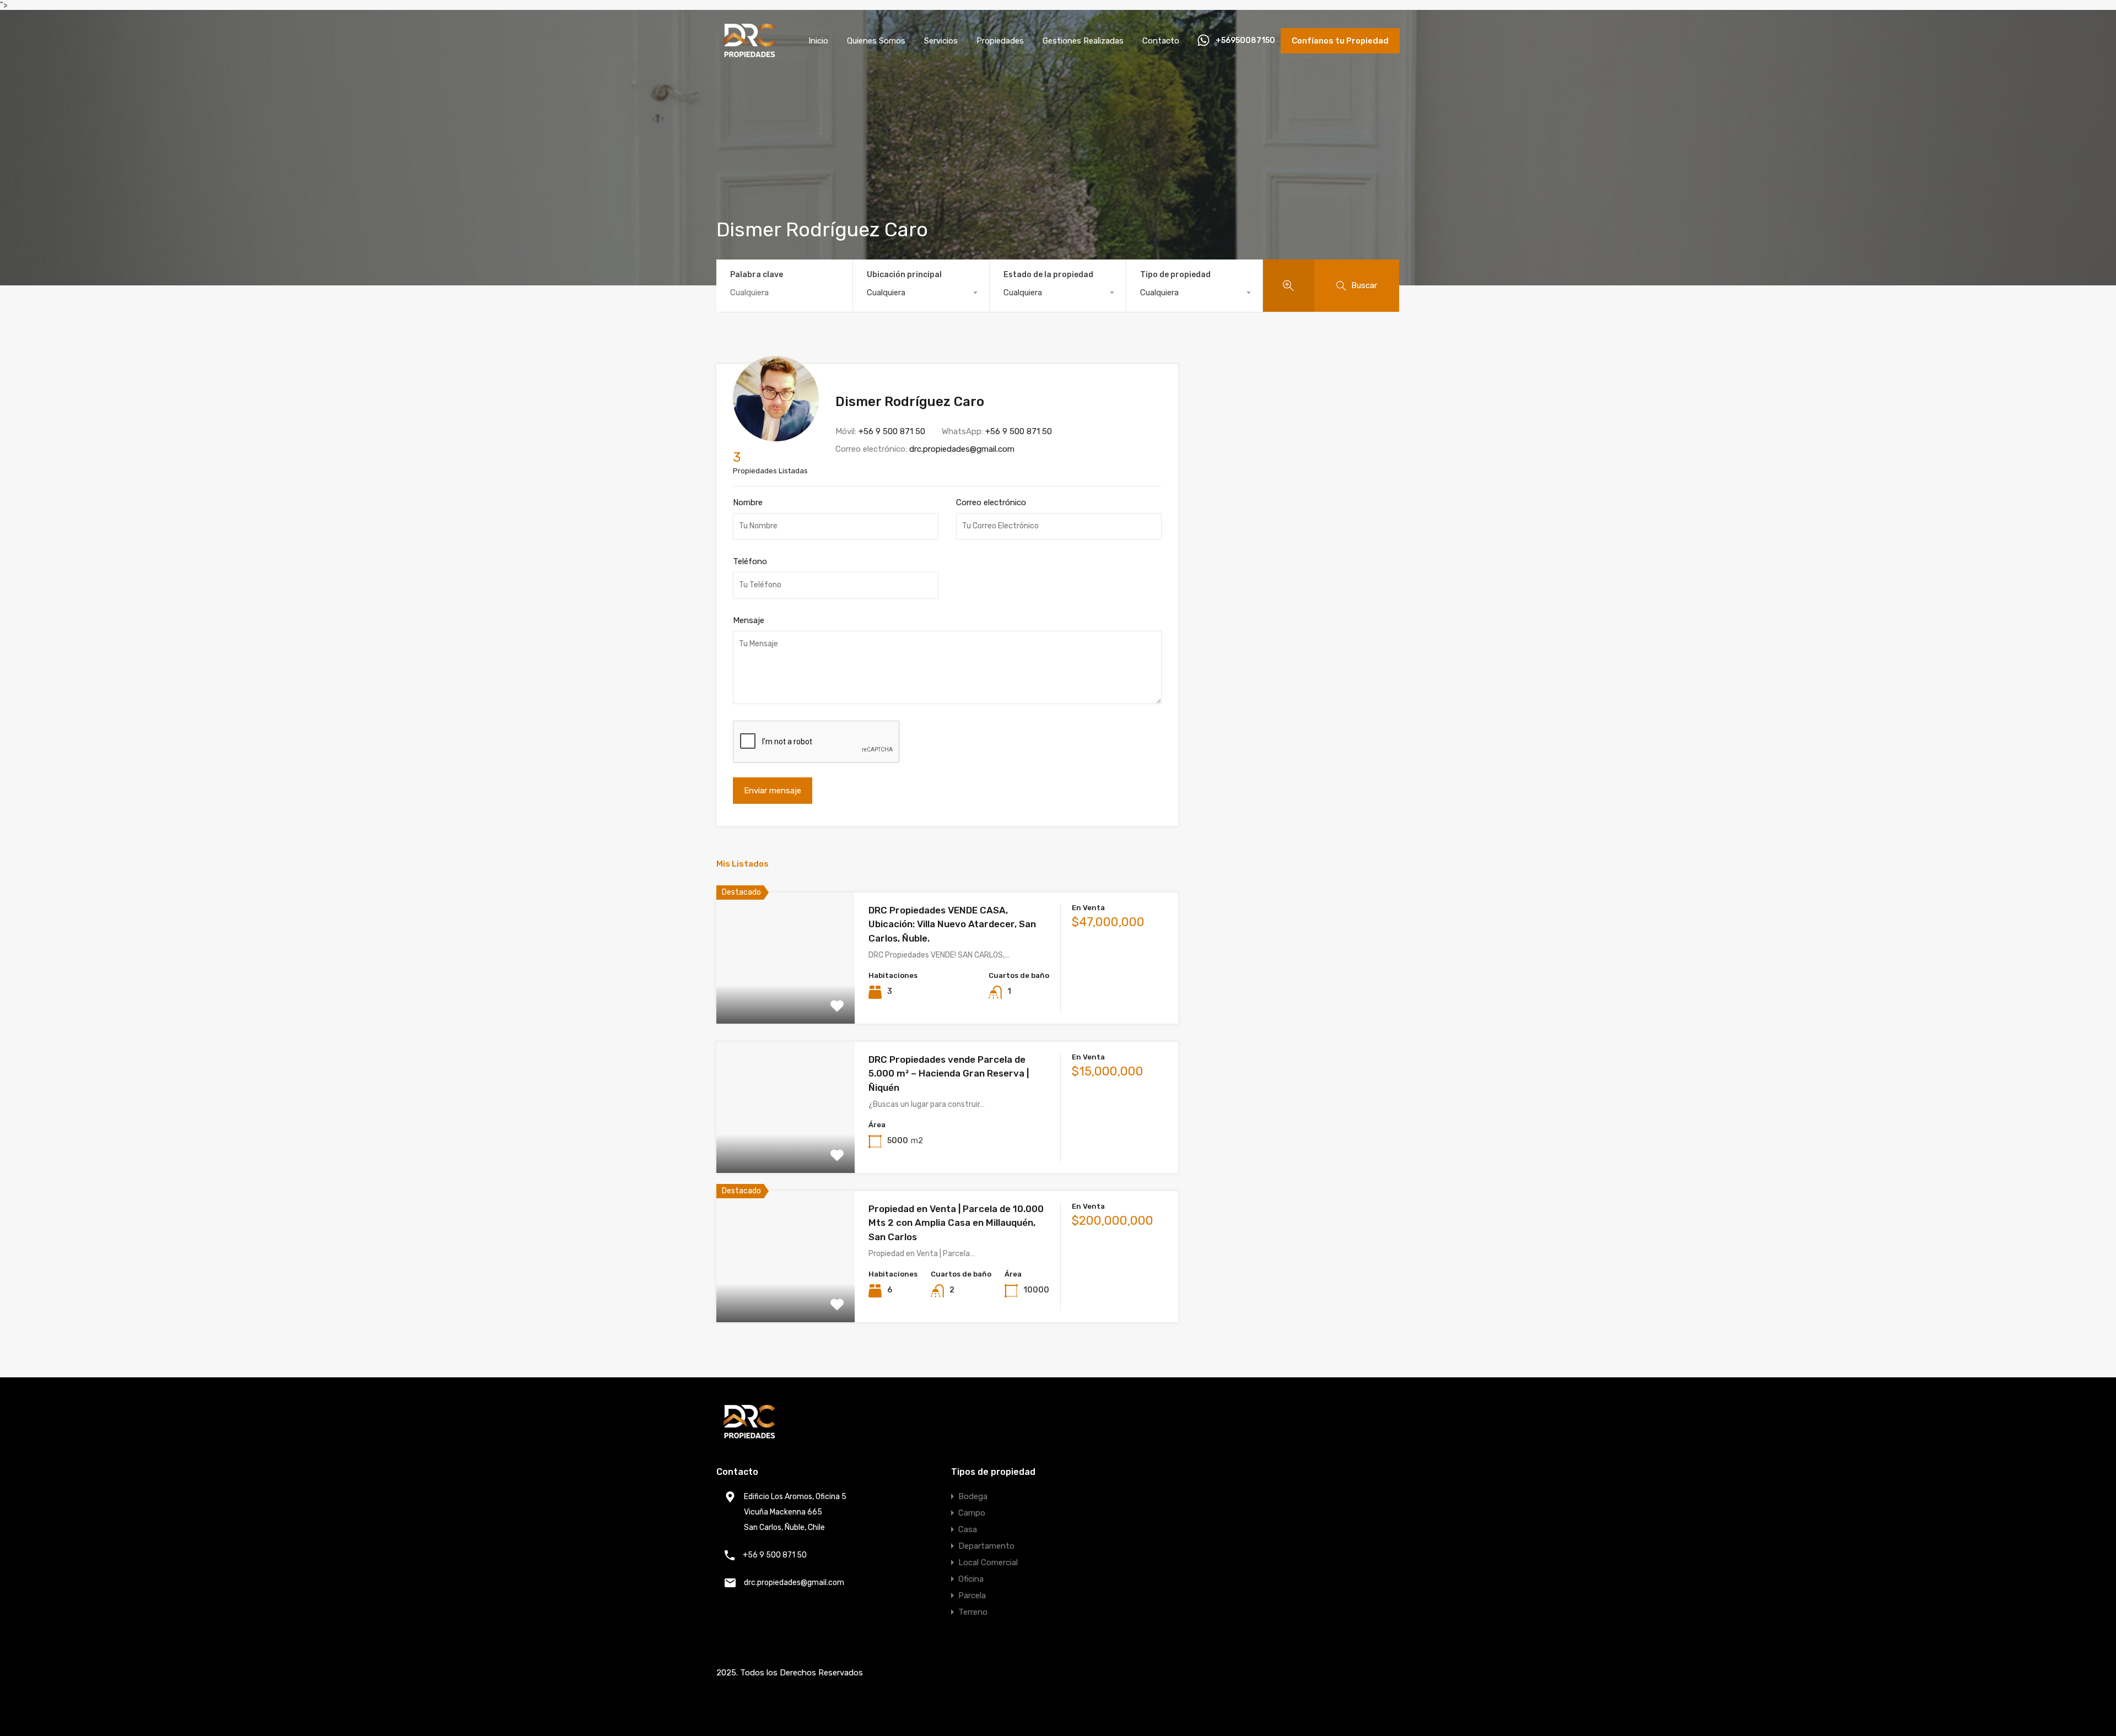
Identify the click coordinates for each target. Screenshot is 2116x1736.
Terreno (973, 1612)
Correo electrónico (991, 502)
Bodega (973, 1496)
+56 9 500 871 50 (892, 431)
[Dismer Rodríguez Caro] (776, 436)
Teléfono (750, 561)
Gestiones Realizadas (1083, 41)
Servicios (941, 41)
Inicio (818, 41)
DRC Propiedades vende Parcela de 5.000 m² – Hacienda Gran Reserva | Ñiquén (949, 1073)
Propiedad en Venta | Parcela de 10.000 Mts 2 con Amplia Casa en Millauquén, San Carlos (956, 1223)
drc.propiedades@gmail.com (962, 449)
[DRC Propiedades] (749, 53)
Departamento (986, 1546)
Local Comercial (988, 1562)
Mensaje (749, 620)
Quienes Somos (876, 41)
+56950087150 (1245, 41)
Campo (972, 1513)
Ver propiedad (786, 997)
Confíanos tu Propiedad (1340, 41)
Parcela (972, 1596)
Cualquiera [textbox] (886, 293)
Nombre (748, 502)
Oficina (971, 1579)
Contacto (1161, 41)
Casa (968, 1529)
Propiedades (1000, 41)
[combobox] (921, 293)
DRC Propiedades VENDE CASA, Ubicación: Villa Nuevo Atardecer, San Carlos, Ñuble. (952, 924)
